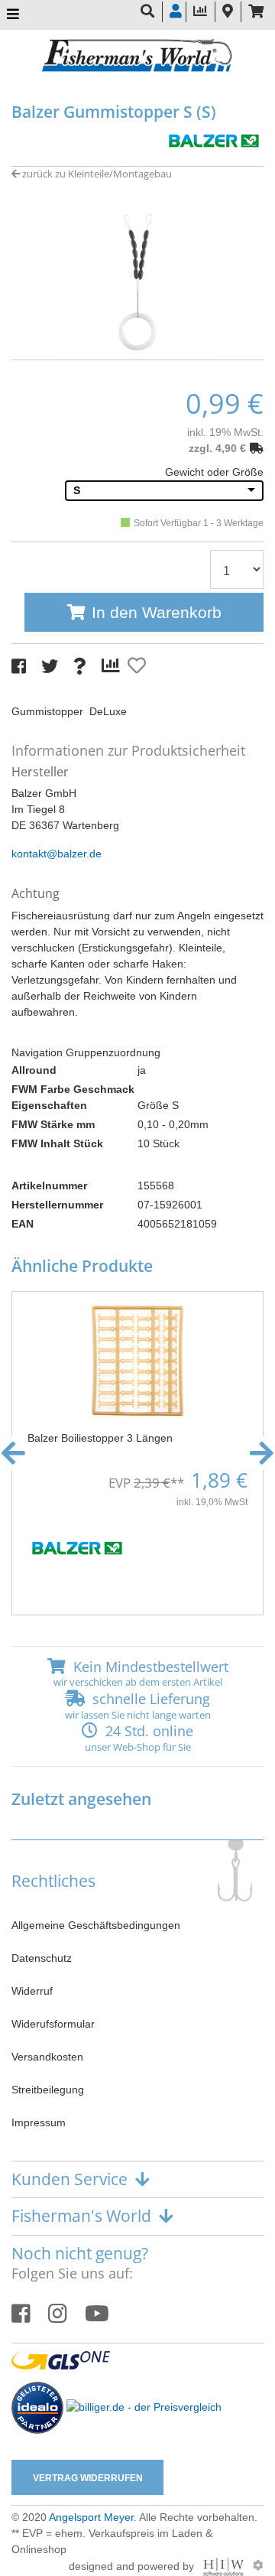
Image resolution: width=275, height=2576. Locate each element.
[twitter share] (50, 667)
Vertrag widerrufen (88, 2478)
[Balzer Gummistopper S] (137, 281)
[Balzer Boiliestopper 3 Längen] (137, 1360)
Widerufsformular (53, 2024)
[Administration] (258, 2565)
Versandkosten (47, 2057)
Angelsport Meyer (91, 2517)
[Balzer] (214, 139)
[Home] (137, 57)
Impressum (39, 2122)
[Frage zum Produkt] (80, 667)
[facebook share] (19, 667)
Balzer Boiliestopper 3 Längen (100, 1438)
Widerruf (32, 1991)
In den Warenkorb (157, 612)
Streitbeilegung (48, 2090)
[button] (137, 344)
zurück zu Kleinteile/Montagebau (96, 174)
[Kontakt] (228, 12)
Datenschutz (42, 1958)
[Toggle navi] (13, 15)
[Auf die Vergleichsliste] (113, 666)
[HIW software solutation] (225, 2565)
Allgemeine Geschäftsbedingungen (96, 1925)
